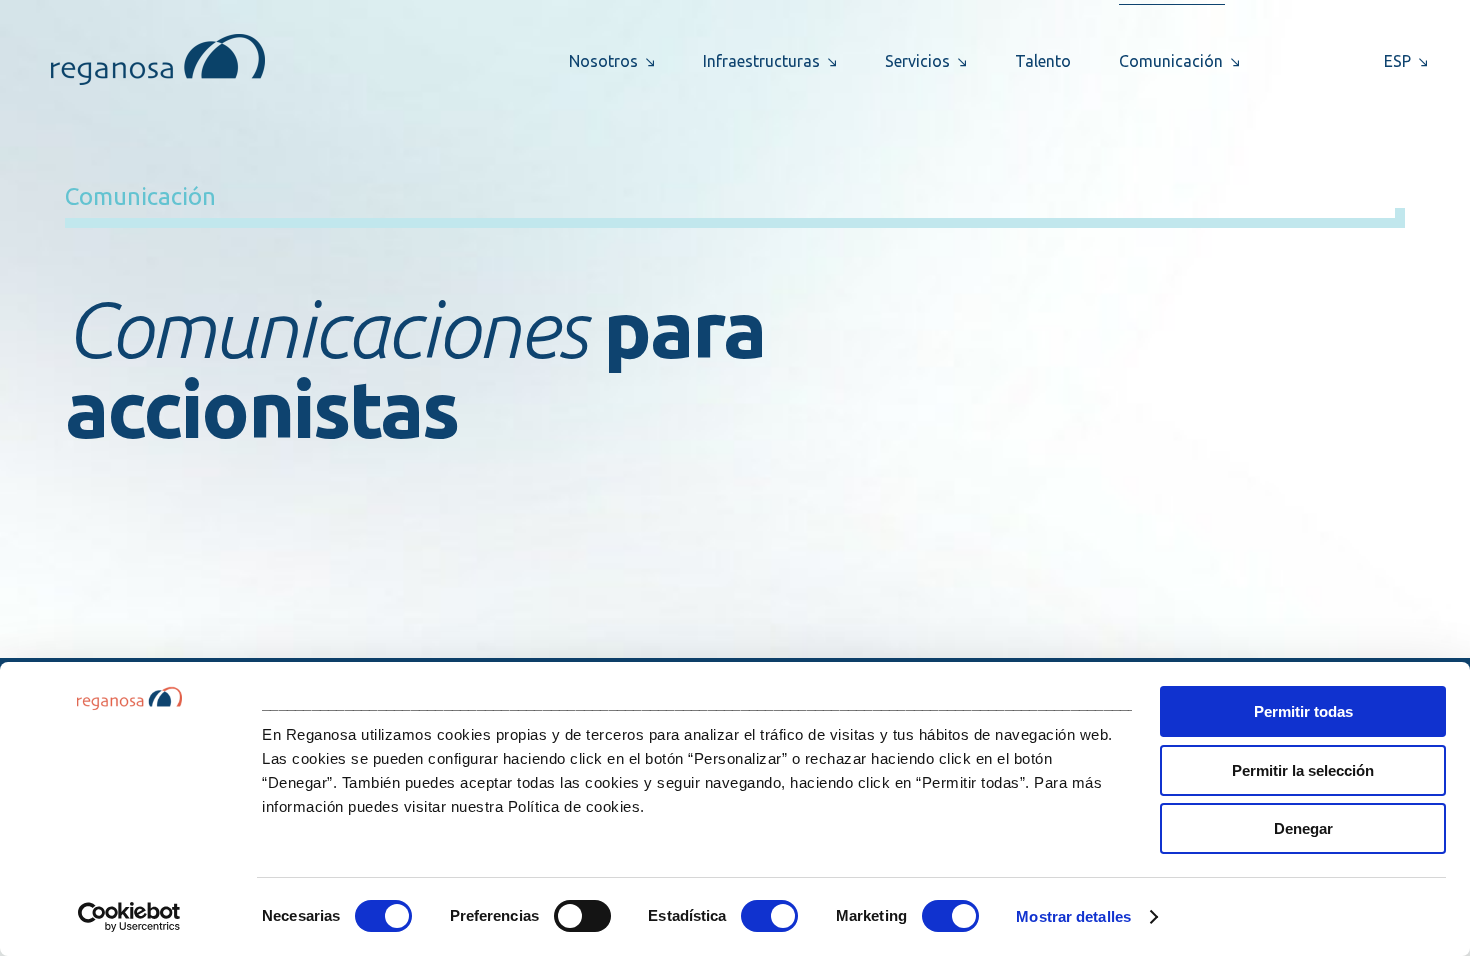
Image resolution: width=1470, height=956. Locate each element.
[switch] (582, 916)
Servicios (917, 61)
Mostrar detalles (1073, 916)
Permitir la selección (1303, 770)
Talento (1043, 61)
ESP (1397, 61)
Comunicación (1171, 61)
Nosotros (603, 61)
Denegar (1303, 828)
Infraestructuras (761, 61)
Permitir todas (1303, 711)
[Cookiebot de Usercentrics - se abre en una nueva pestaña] (129, 917)
